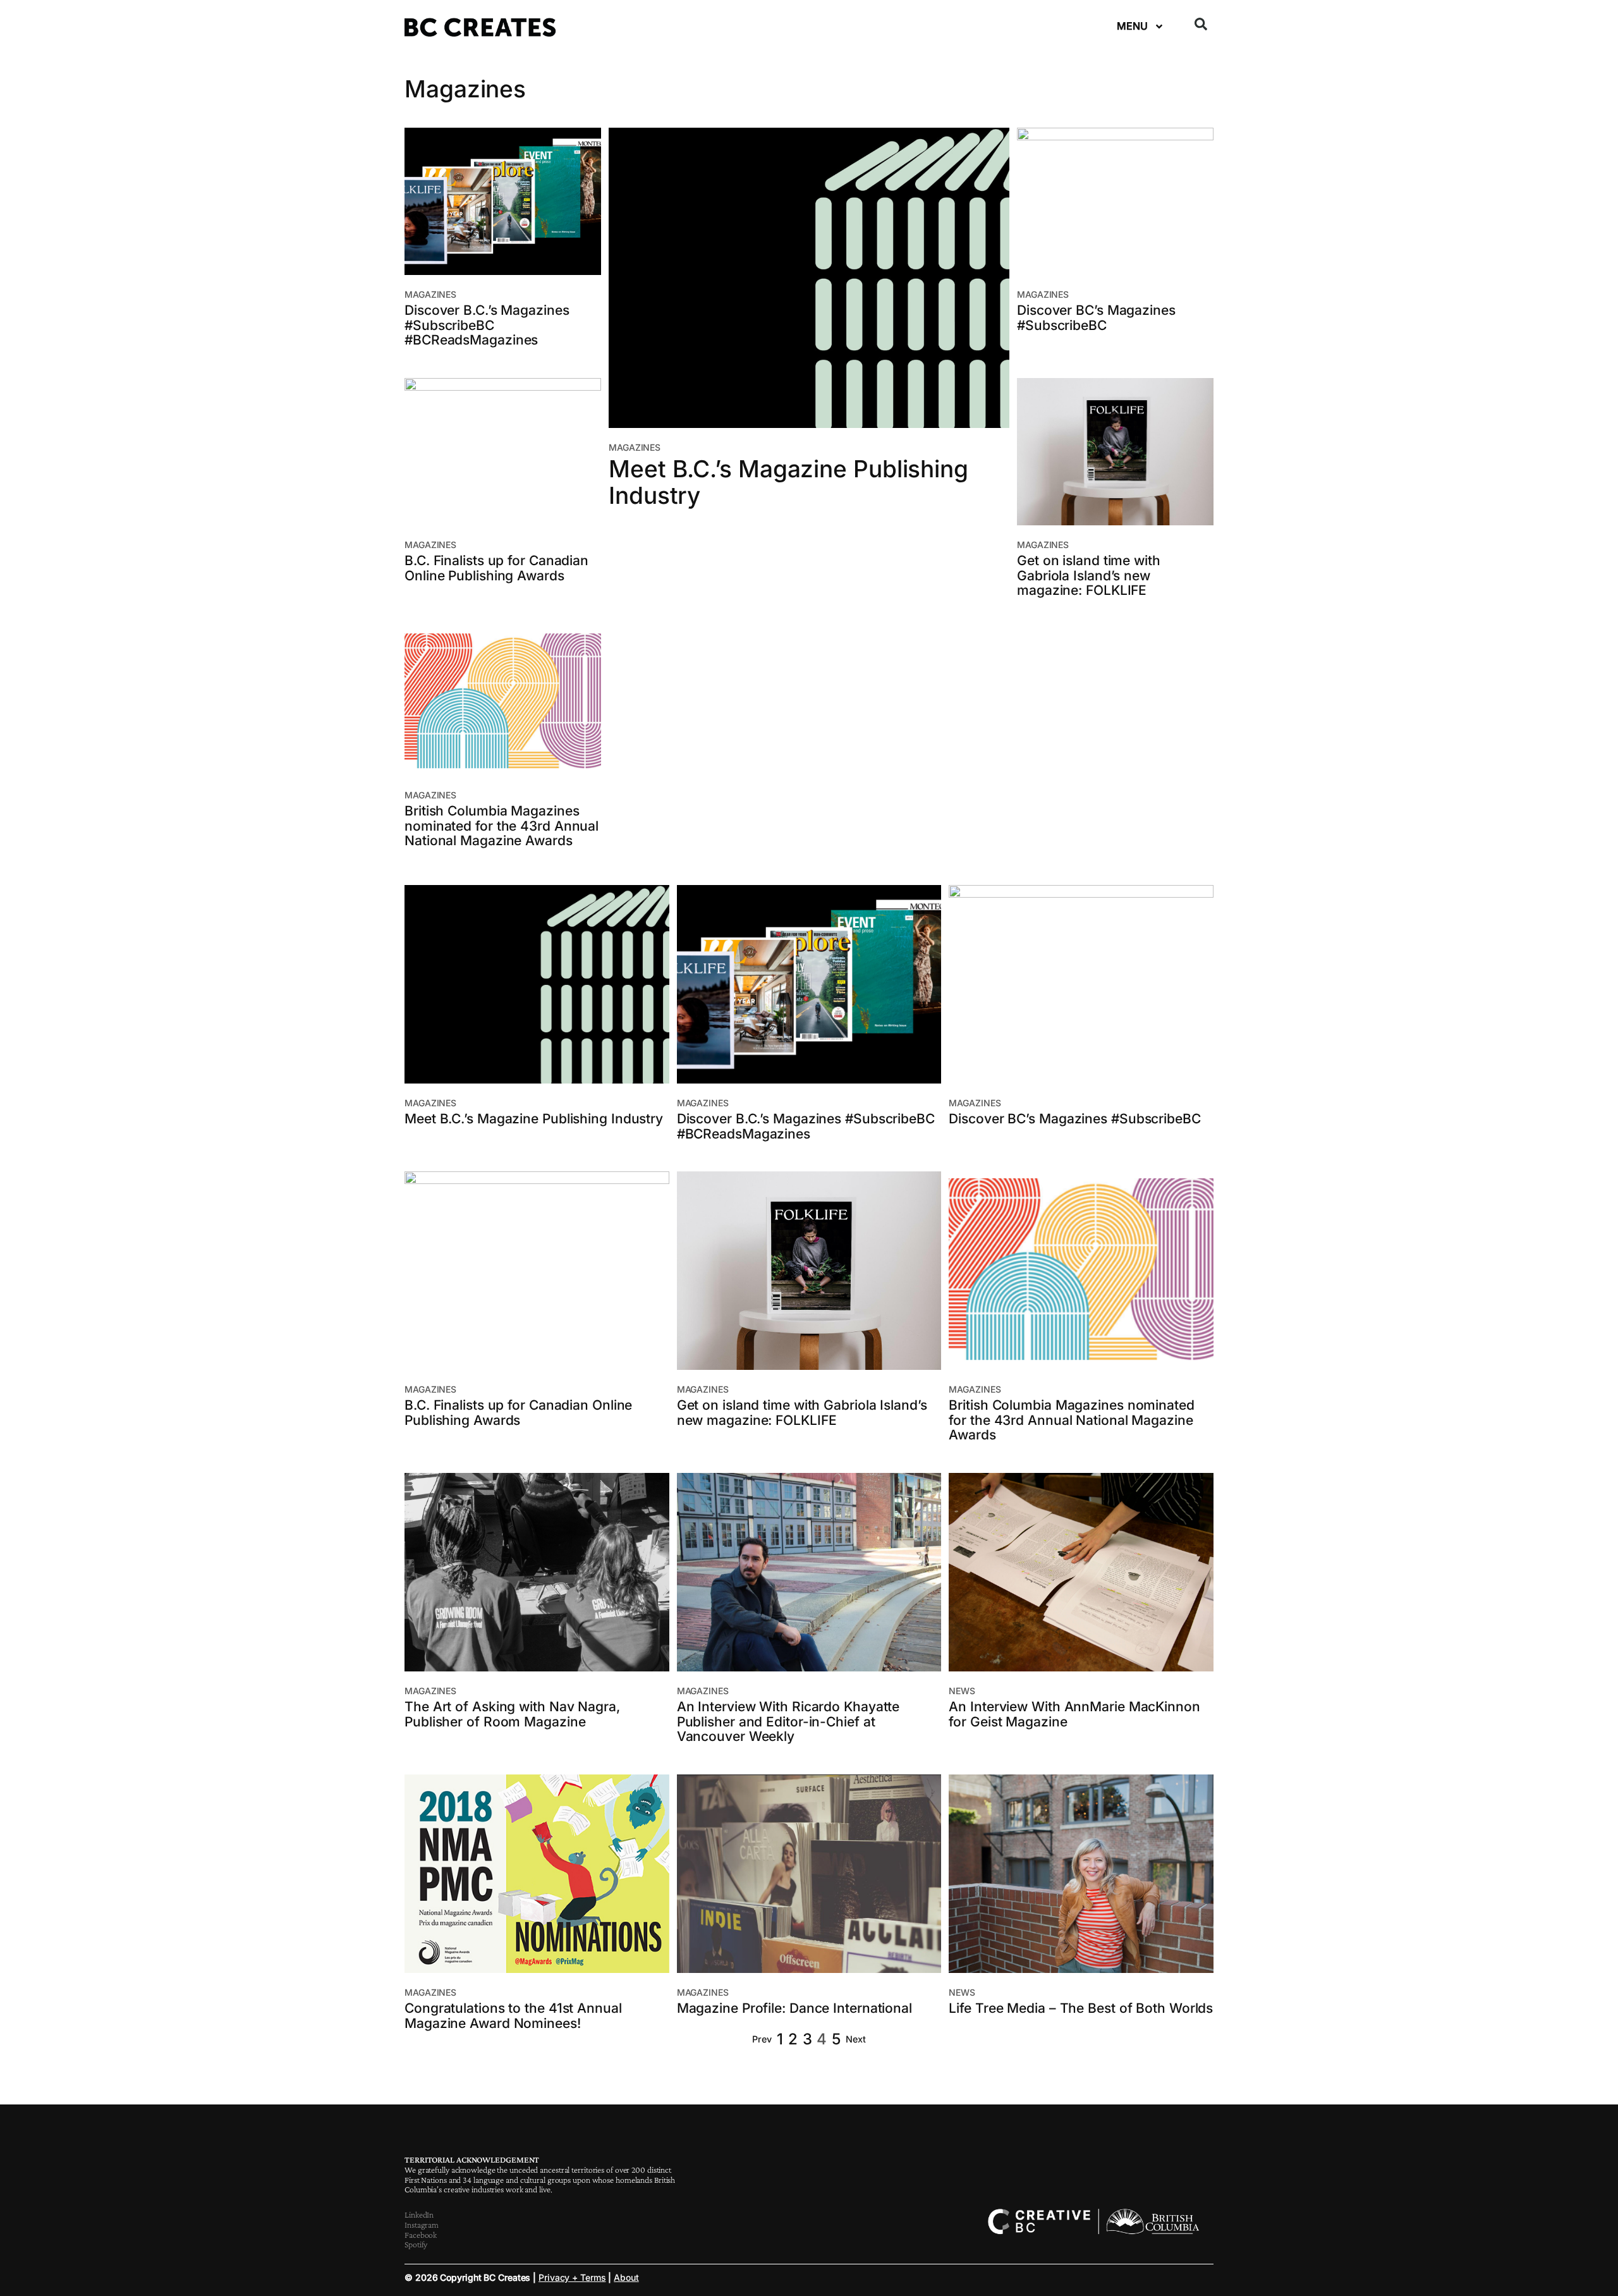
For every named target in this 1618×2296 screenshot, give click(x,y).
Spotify (416, 2244)
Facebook (421, 2235)
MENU (1132, 26)
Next (856, 2039)
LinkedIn (419, 2214)
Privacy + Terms (572, 2277)
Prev (762, 2039)
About (626, 2277)
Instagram (422, 2225)
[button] (1201, 24)
